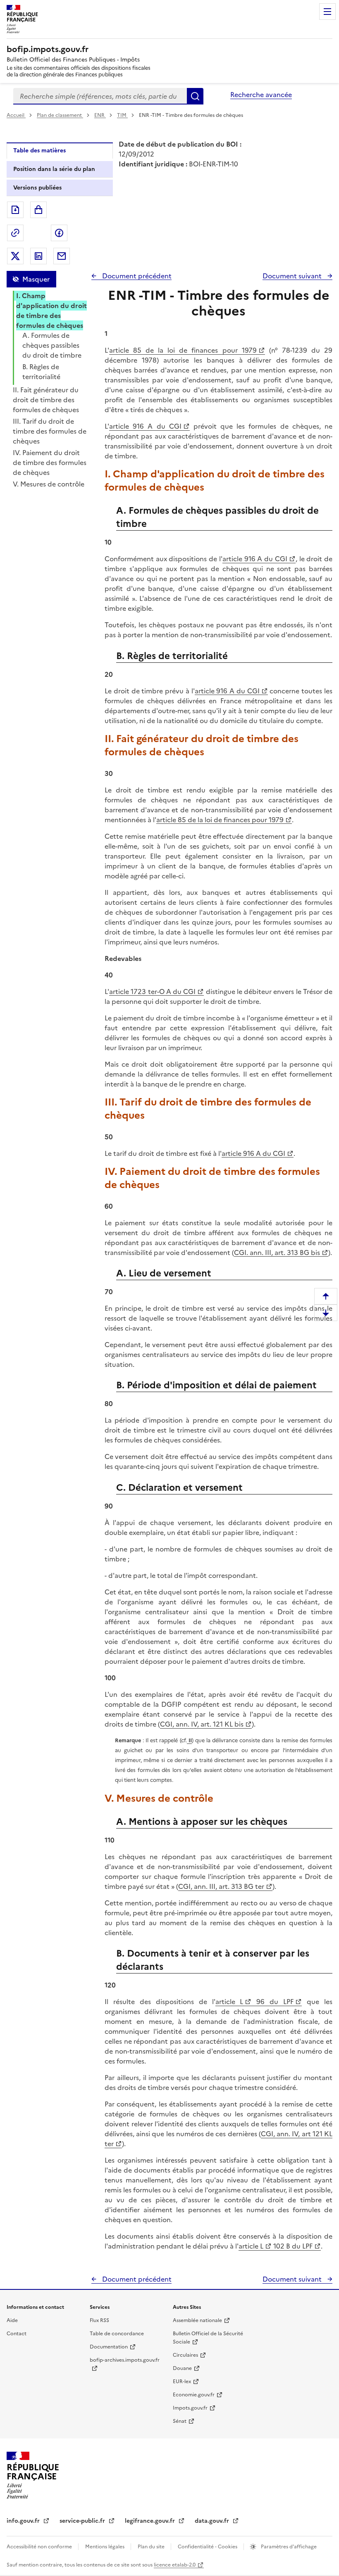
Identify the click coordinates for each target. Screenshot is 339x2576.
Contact (17, 2334)
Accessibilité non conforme (40, 2547)
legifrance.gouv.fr (151, 2521)
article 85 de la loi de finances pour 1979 (183, 350)
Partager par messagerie (62, 256)
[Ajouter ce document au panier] (38, 210)
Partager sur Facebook (59, 233)
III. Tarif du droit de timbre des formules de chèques (50, 431)
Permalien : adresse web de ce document (15, 233)
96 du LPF (272, 2002)
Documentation (109, 2347)
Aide (12, 2320)
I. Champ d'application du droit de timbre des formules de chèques (51, 311)
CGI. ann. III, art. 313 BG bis (277, 1252)
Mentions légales (105, 2547)
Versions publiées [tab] (37, 188)
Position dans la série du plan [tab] (54, 169)
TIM (122, 115)
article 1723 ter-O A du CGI (152, 991)
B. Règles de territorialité (41, 372)
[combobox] (100, 96)
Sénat (180, 2421)
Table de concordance (117, 2334)
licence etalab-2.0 (175, 2565)
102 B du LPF (292, 2246)
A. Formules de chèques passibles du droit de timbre (52, 345)
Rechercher (195, 96)
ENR (100, 115)
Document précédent (136, 276)
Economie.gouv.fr (194, 2395)
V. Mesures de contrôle (49, 484)
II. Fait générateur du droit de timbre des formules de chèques (46, 400)
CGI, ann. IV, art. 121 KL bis (202, 1724)
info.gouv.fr (24, 2521)
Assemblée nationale (197, 2320)
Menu (327, 12)
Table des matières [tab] (39, 151)
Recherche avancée (261, 95)
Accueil (16, 115)
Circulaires (185, 2355)
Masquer (36, 279)
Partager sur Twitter (15, 256)
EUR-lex (182, 2381)
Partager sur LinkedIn (38, 256)
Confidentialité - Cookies (208, 2547)
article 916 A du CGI (145, 426)
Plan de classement (59, 115)
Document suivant (293, 276)
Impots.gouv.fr (190, 2408)
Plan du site (152, 2547)
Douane (182, 2368)
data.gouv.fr (213, 2521)
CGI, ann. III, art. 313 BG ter (221, 1886)
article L (229, 2002)
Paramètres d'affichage (288, 2547)
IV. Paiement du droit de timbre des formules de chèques (50, 463)
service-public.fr (83, 2521)
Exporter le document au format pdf (15, 210)
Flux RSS (99, 2320)
